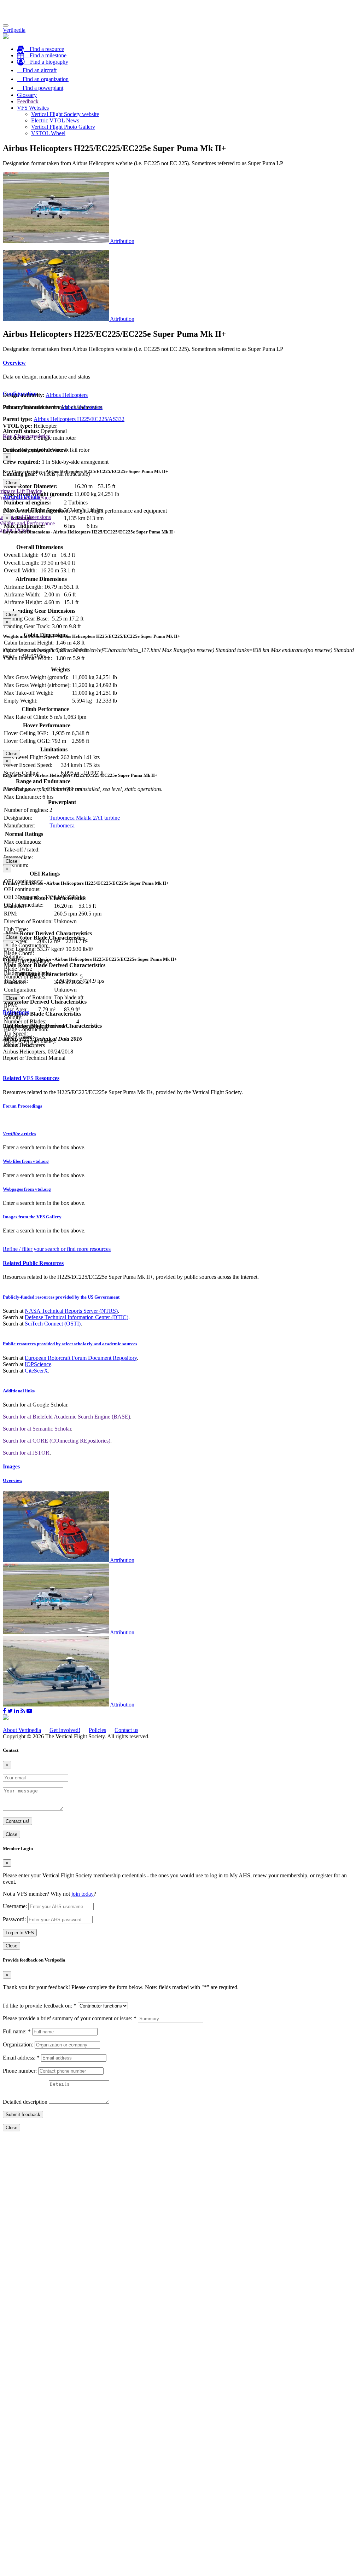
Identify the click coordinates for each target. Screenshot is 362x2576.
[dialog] (181, 470)
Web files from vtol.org (26, 1161)
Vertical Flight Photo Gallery (63, 127)
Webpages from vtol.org (27, 1189)
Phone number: (20, 2071)
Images (11, 1466)
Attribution (122, 241)
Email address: (21, 2058)
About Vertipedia (22, 1730)
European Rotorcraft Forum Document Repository (81, 1358)
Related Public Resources (33, 1263)
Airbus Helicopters (67, 395)
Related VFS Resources (31, 1078)
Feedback (28, 101)
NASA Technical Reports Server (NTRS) (71, 1311)
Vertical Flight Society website (65, 114)
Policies (97, 1730)
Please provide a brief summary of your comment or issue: (70, 2018)
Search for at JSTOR (26, 1453)
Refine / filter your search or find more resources (57, 1249)
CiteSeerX (36, 1371)
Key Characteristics (26, 436)
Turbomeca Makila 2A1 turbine (85, 818)
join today (83, 1894)
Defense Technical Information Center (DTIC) (77, 1317)
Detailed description (25, 2102)
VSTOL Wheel (48, 133)
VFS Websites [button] (33, 108)
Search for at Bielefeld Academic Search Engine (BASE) (66, 1417)
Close (11, 483)
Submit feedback (23, 2115)
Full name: (17, 2031)
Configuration (20, 394)
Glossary (27, 95)
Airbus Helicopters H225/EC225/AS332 (79, 419)
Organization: (18, 2044)
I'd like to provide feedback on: (40, 2006)
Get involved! (65, 1730)
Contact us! (17, 1821)
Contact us (126, 1730)
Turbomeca (62, 825)
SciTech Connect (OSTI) (53, 1324)
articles (19, 1134)
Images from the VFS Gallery (32, 1217)
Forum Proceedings (22, 1106)
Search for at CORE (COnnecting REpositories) (57, 1441)
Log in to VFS (20, 1933)
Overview (14, 363)
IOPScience (38, 1364)
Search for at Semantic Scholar (37, 1429)
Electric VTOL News (55, 120)
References (16, 1012)
